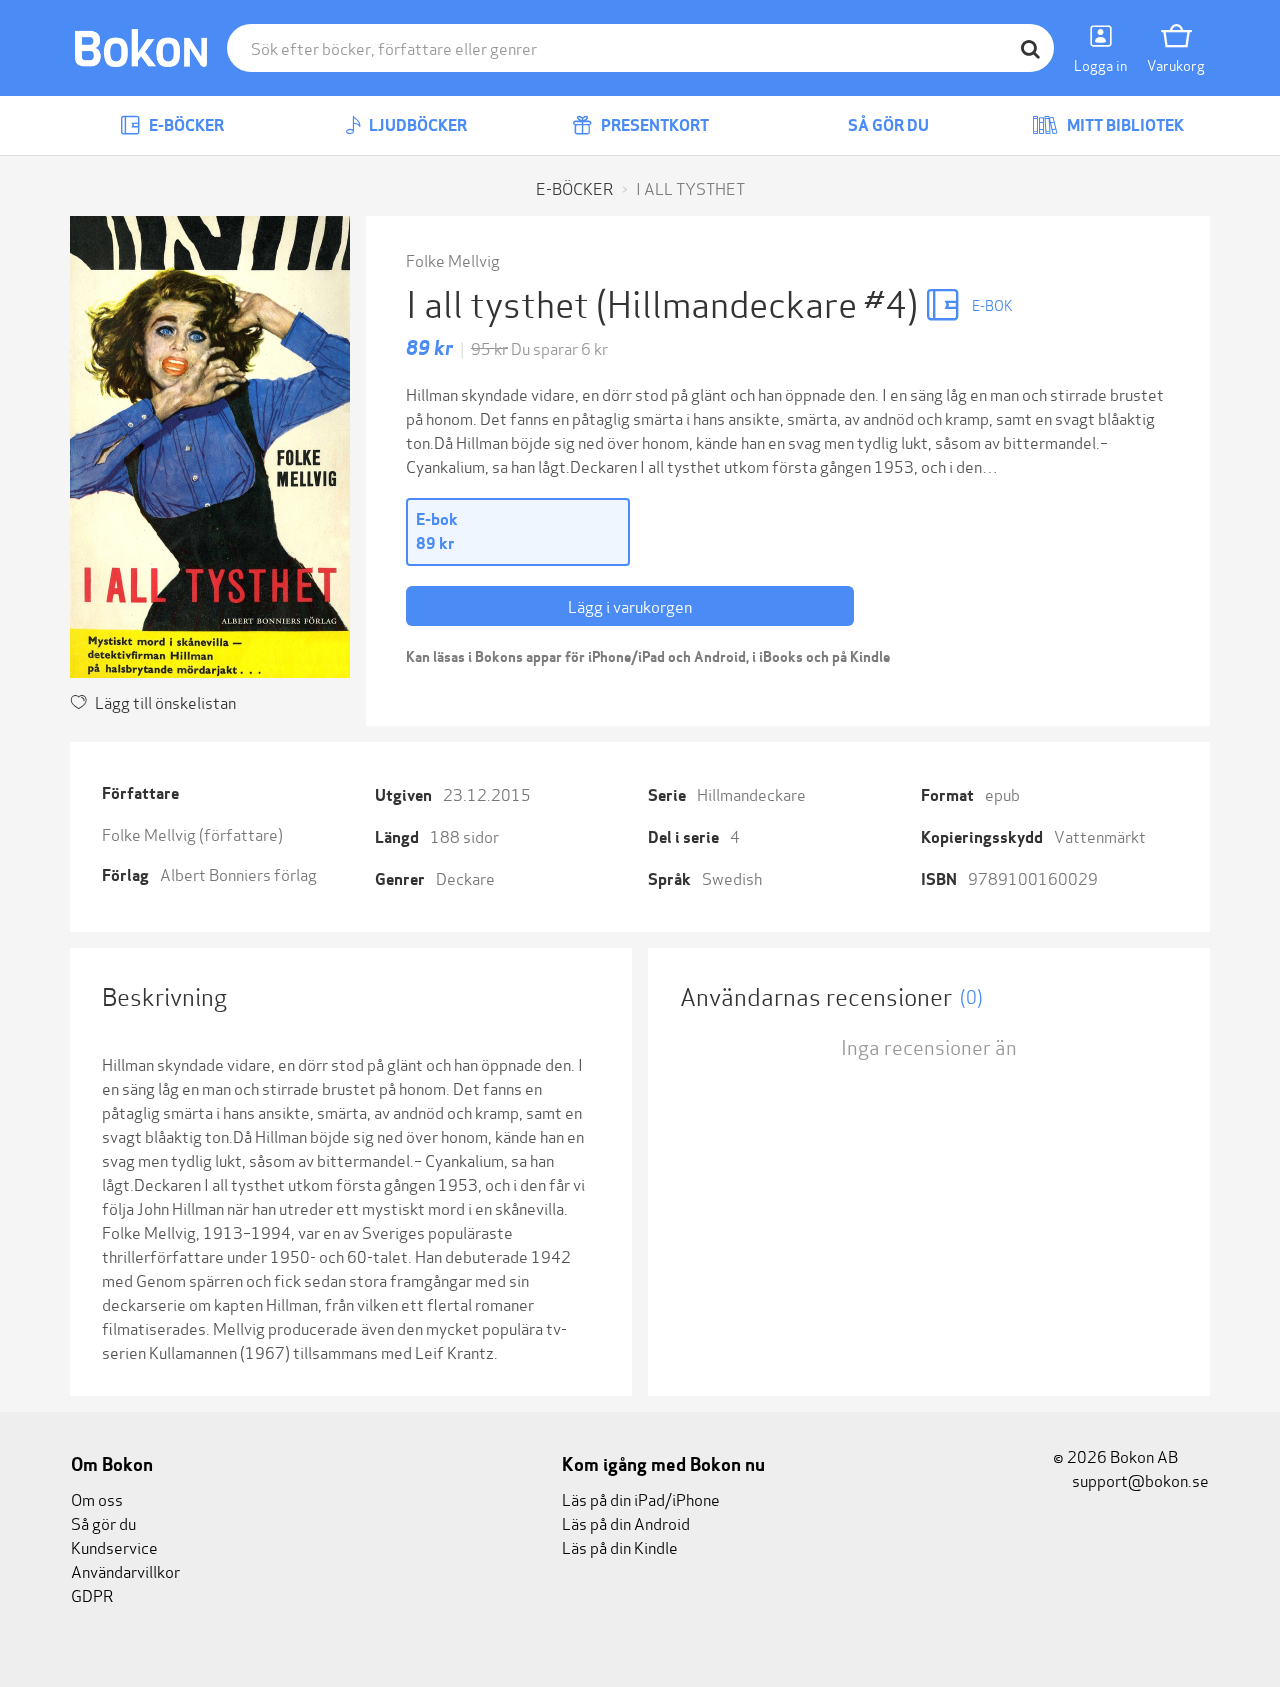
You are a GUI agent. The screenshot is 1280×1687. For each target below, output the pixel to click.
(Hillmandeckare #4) (760, 301)
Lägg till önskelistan (165, 701)
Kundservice (114, 1546)
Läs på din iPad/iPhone (641, 1498)
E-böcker (185, 125)
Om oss (97, 1498)
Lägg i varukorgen (630, 605)
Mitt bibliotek (1124, 125)
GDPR (92, 1594)
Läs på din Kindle (620, 1546)
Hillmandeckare (751, 793)
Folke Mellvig (453, 259)
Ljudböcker (416, 125)
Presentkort (653, 125)
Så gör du (887, 125)
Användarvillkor (125, 1570)
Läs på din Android (626, 1522)
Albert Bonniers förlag (238, 873)
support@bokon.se (1139, 1479)
